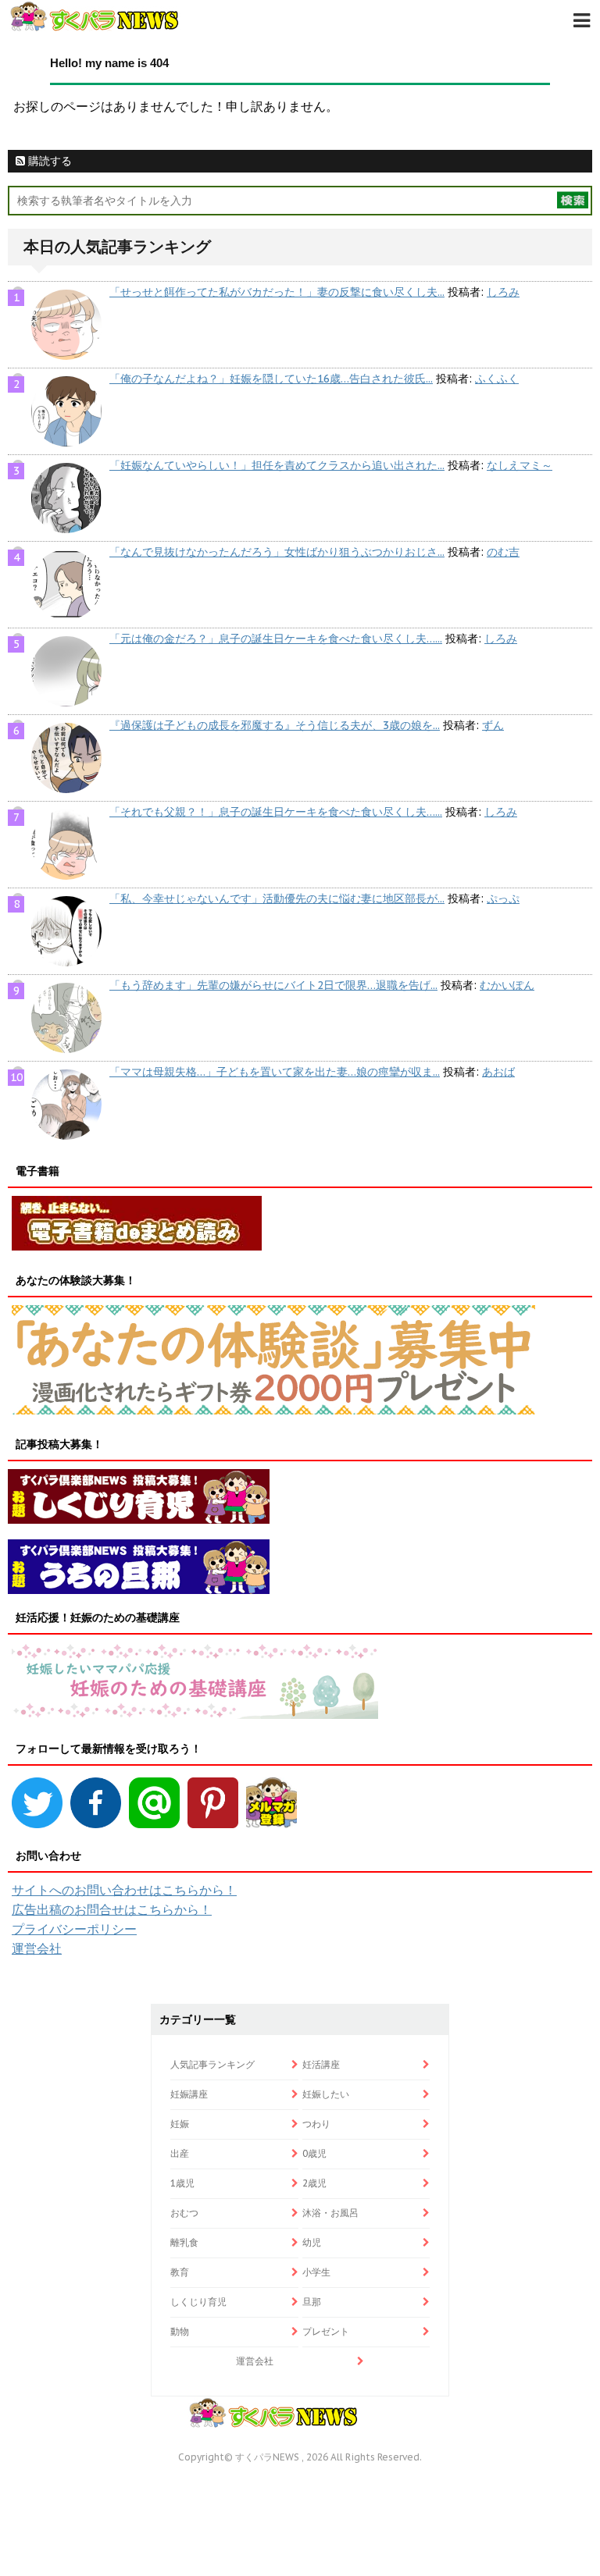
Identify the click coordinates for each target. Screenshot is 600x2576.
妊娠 (180, 2124)
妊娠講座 (189, 2094)
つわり (316, 2124)
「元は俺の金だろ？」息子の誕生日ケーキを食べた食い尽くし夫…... (276, 639)
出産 (180, 2153)
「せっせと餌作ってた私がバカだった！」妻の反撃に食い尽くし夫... (277, 292)
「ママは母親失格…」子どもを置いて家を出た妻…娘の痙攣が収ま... (275, 1072)
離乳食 (184, 2242)
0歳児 (314, 2153)
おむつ (184, 2213)
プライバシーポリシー (74, 1929)
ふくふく (497, 379)
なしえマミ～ (520, 465)
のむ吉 (503, 552)
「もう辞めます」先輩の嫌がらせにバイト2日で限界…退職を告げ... (273, 985)
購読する (48, 161)
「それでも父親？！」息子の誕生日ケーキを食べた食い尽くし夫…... (276, 812)
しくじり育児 (198, 2302)
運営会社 (37, 1948)
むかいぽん (507, 985)
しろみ (503, 292)
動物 (180, 2331)
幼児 (312, 2242)
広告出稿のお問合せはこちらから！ (112, 1909)
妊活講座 (321, 2064)
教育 (180, 2272)
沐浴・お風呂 (330, 2213)
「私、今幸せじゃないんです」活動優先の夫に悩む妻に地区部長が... (277, 898)
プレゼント (326, 2331)
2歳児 (314, 2183)
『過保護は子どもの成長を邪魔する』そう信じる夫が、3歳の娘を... (275, 725)
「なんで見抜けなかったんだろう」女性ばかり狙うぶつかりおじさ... (277, 552)
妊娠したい (326, 2094)
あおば (498, 1072)
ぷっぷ (503, 898)
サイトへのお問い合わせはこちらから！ (124, 1890)
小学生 (316, 2272)
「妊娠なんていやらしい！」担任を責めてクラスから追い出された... (277, 465)
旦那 (312, 2302)
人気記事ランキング (212, 2064)
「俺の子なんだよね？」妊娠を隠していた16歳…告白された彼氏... (271, 379)
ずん (493, 725)
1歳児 (182, 2183)
